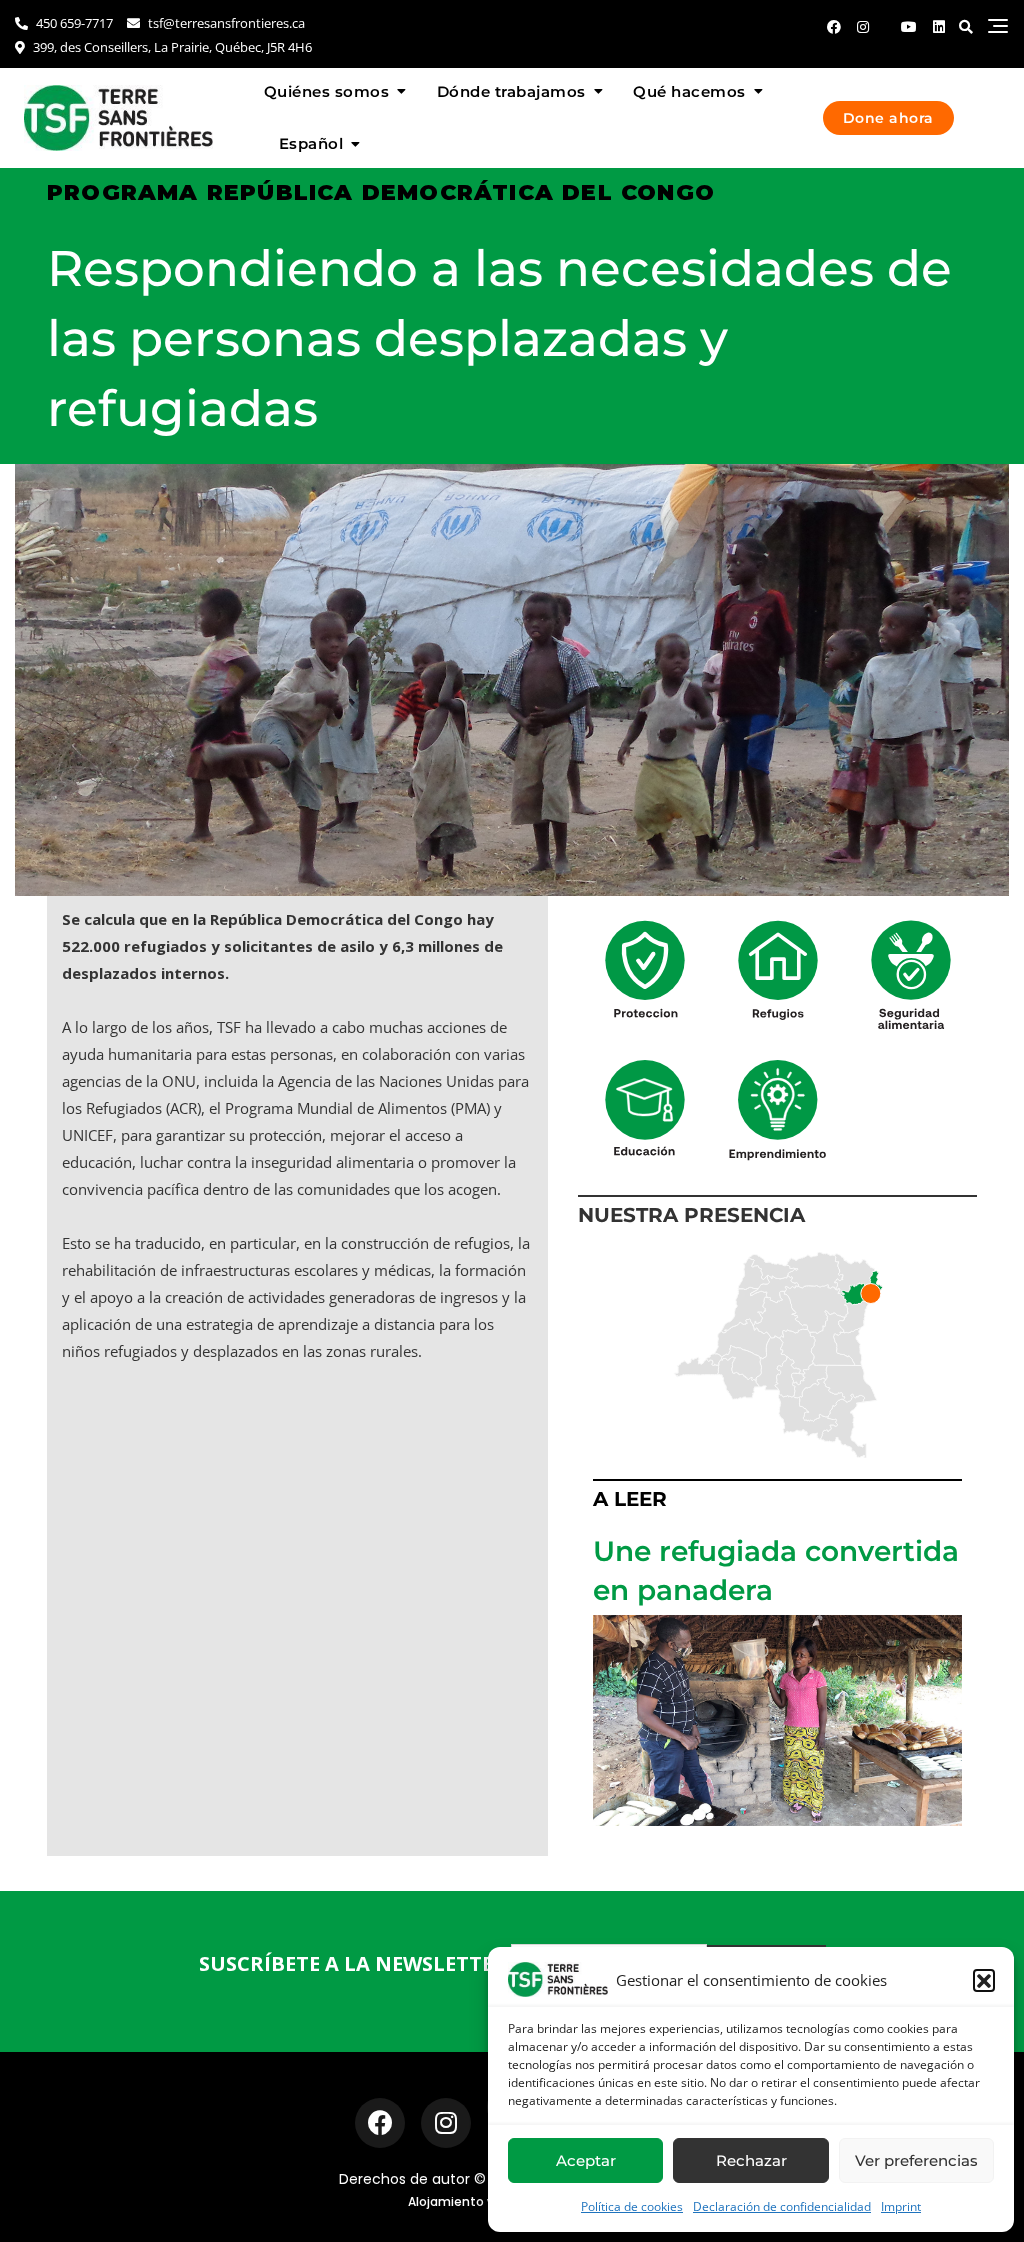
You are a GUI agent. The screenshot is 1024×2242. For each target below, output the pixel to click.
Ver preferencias (916, 2160)
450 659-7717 (73, 23)
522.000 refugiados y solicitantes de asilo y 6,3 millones (271, 946)
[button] (984, 1980)
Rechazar (751, 2160)
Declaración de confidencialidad (782, 2206)
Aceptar (586, 2160)
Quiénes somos (327, 91)
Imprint (901, 2206)
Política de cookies (632, 2206)
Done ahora (888, 118)
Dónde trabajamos (511, 91)
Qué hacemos (689, 91)
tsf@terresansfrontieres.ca (225, 23)
